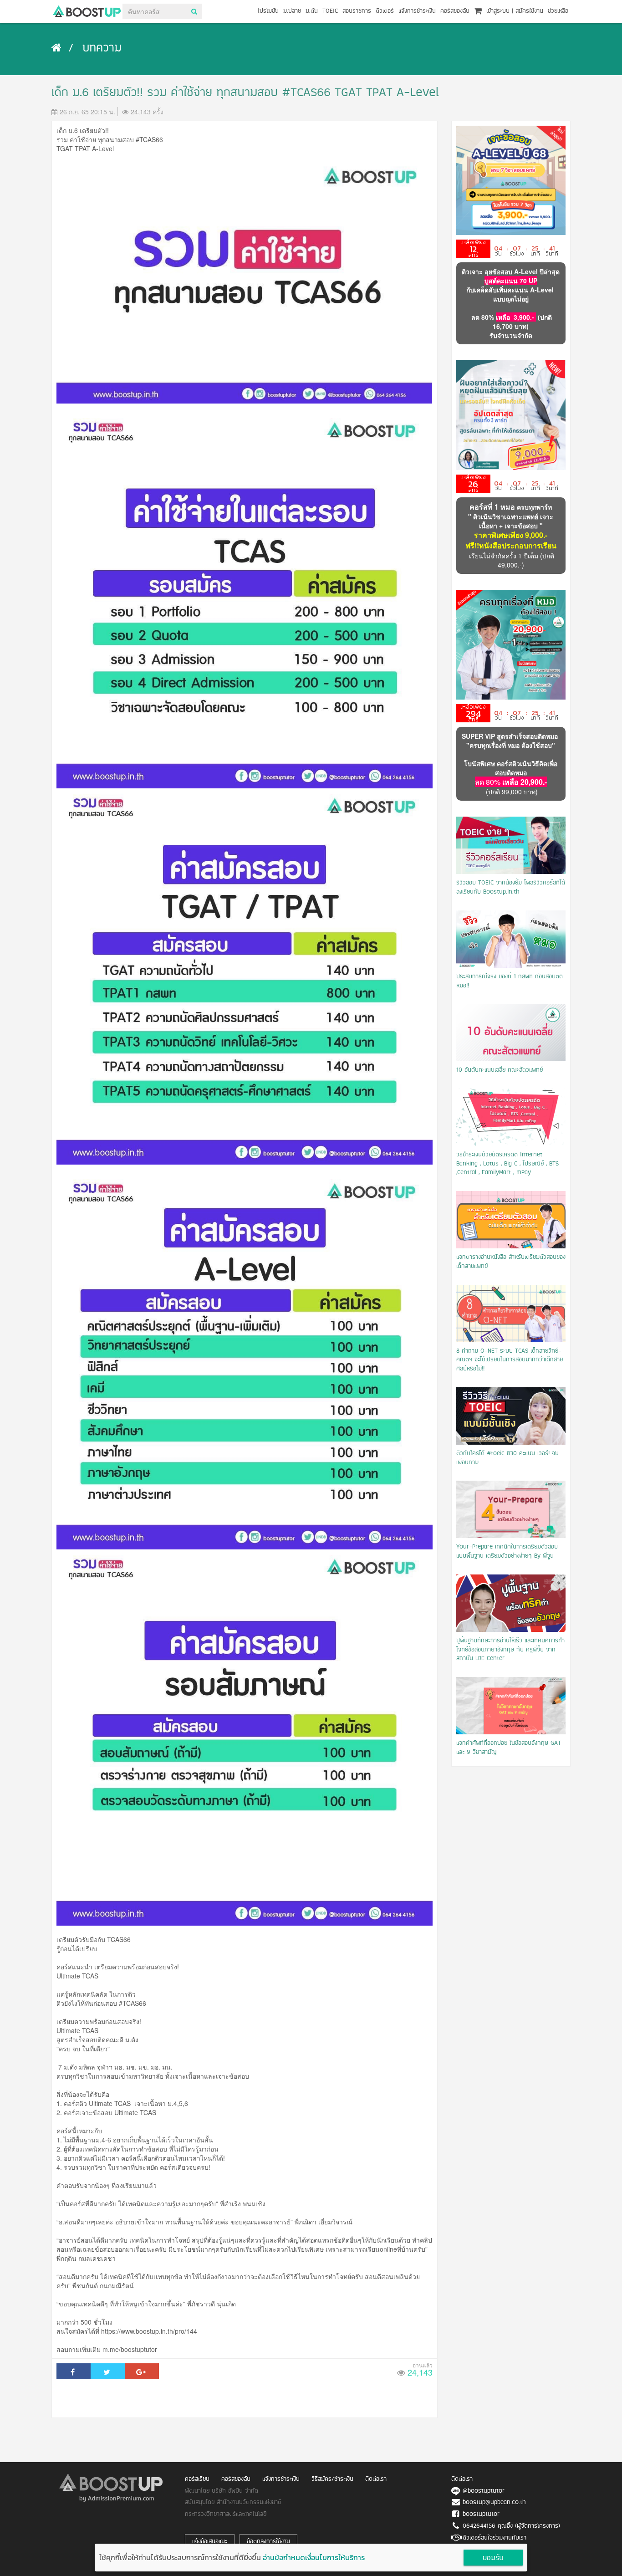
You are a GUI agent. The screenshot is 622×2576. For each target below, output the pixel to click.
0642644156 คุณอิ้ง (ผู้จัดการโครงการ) (511, 2526)
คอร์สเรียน (197, 2479)
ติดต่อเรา (376, 2479)
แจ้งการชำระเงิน (417, 11)
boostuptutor (481, 2514)
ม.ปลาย (292, 11)
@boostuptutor (484, 2491)
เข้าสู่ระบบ (498, 11)
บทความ (102, 49)
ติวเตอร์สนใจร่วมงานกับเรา (495, 2538)
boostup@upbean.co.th (494, 2502)
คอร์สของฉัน (455, 11)
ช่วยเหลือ (558, 11)
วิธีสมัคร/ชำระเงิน (332, 2479)
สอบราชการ (357, 11)
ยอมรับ (493, 2558)
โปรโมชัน (268, 11)
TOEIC (330, 11)
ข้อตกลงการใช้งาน (268, 2542)
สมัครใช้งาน (529, 11)
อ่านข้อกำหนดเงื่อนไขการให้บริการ (314, 2557)
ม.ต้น (312, 11)
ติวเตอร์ (385, 11)
